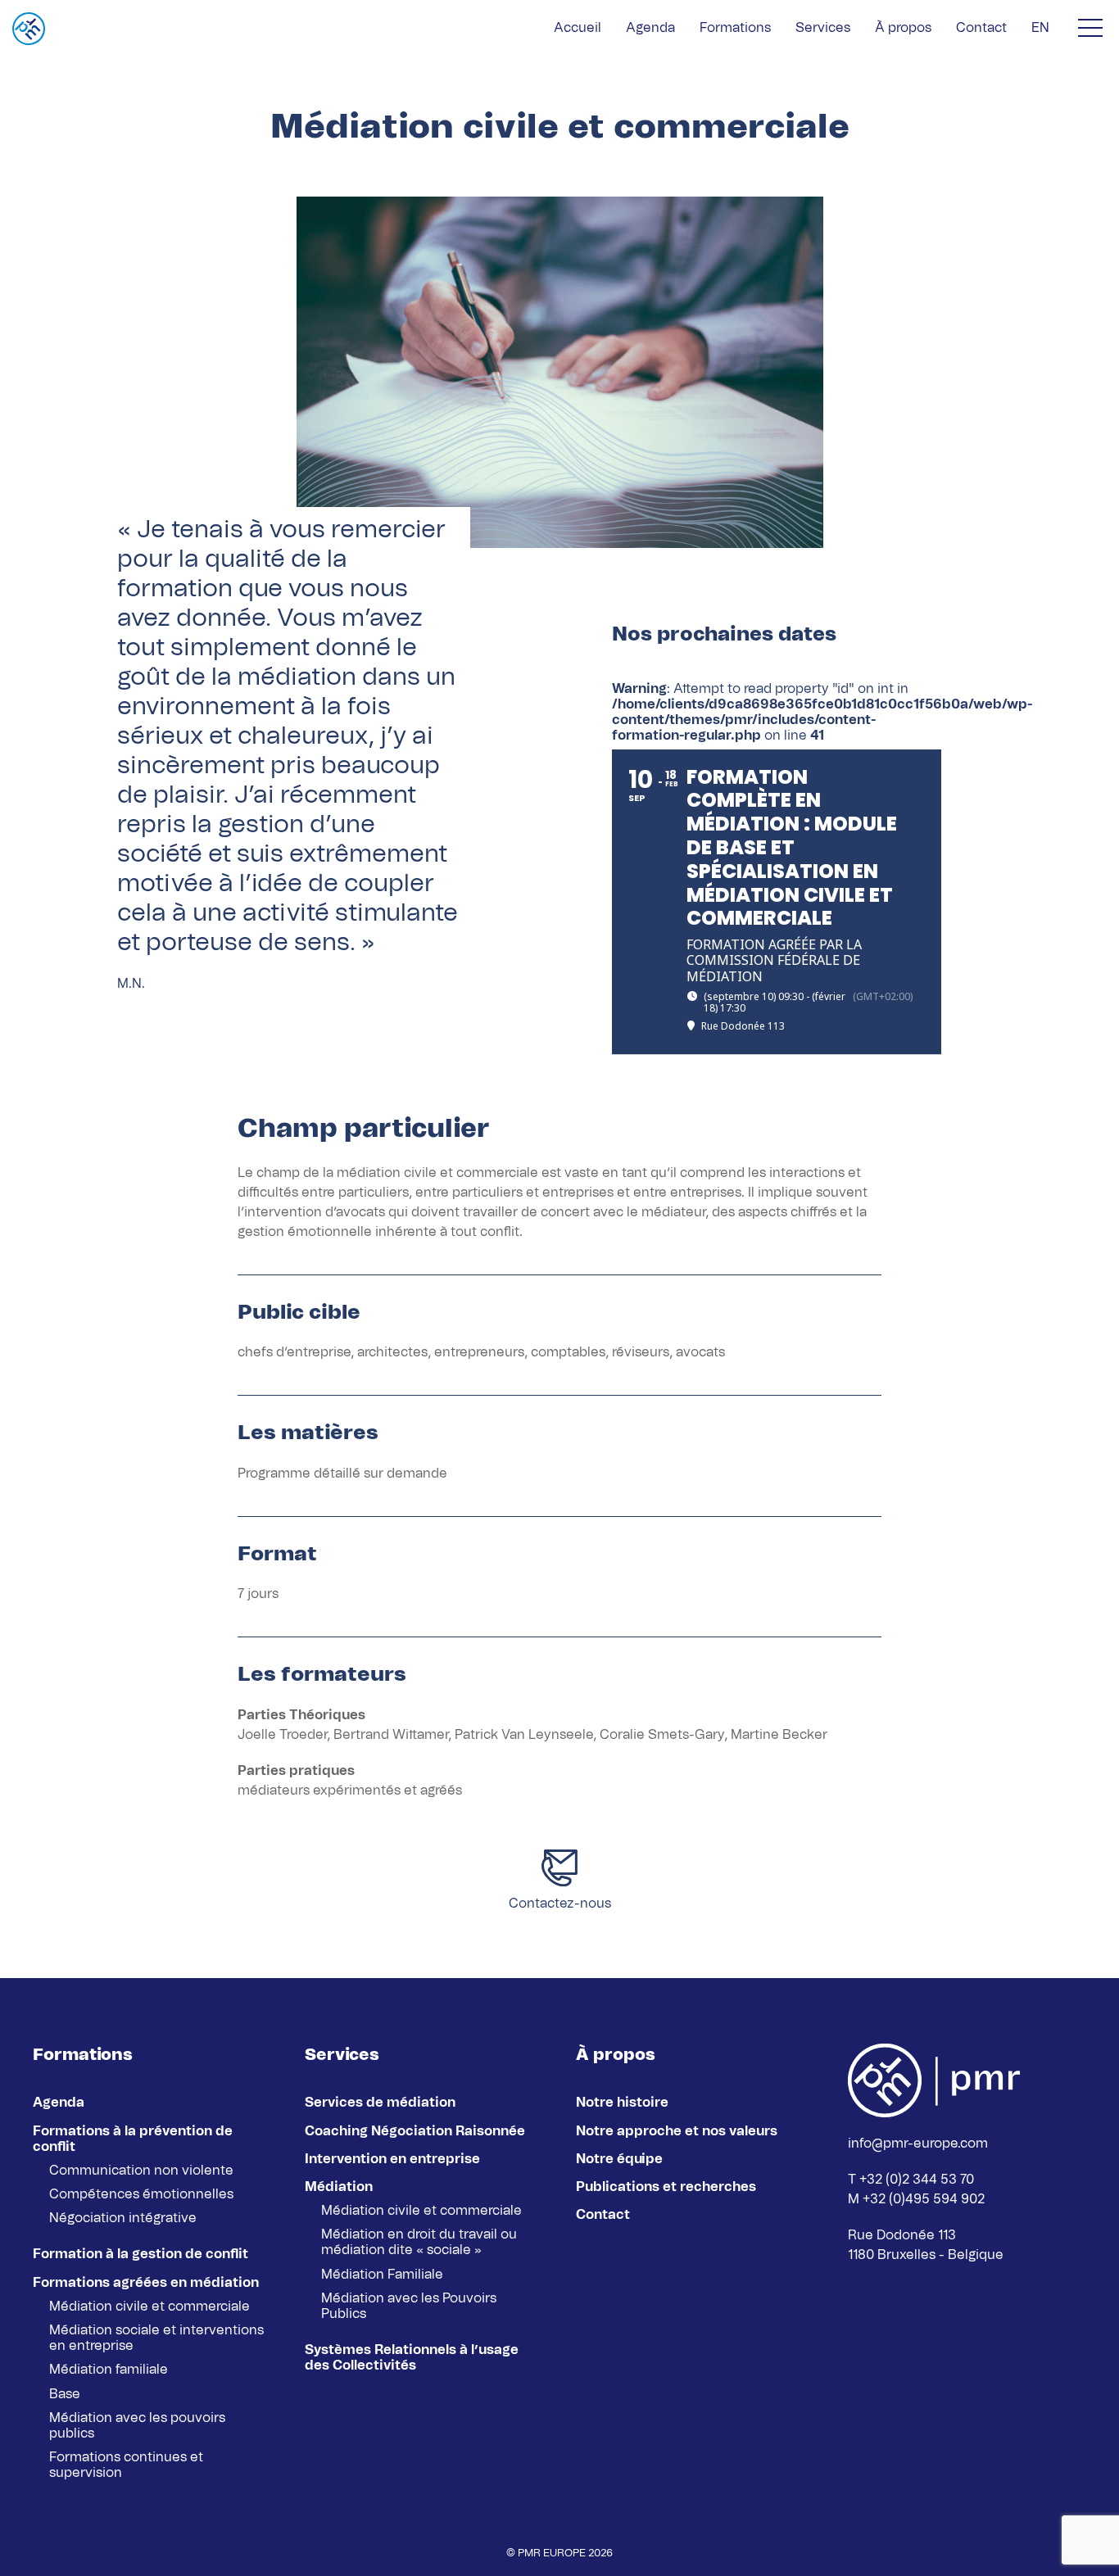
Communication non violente (141, 2171)
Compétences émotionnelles (141, 2194)
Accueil (578, 28)
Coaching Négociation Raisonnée (415, 2131)
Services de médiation (380, 2103)
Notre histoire (622, 2103)
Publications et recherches (666, 2187)
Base (65, 2394)
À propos (903, 28)
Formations (735, 28)
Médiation (339, 2187)
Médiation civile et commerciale (150, 2307)
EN (1040, 28)
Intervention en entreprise (392, 2159)
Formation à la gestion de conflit (140, 2254)
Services (823, 28)
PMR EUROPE (552, 2553)
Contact (981, 28)
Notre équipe (619, 2159)
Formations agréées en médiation (146, 2283)
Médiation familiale (109, 2370)
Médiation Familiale (382, 2275)
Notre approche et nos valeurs (677, 2131)
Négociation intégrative (123, 2218)
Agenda (650, 28)
